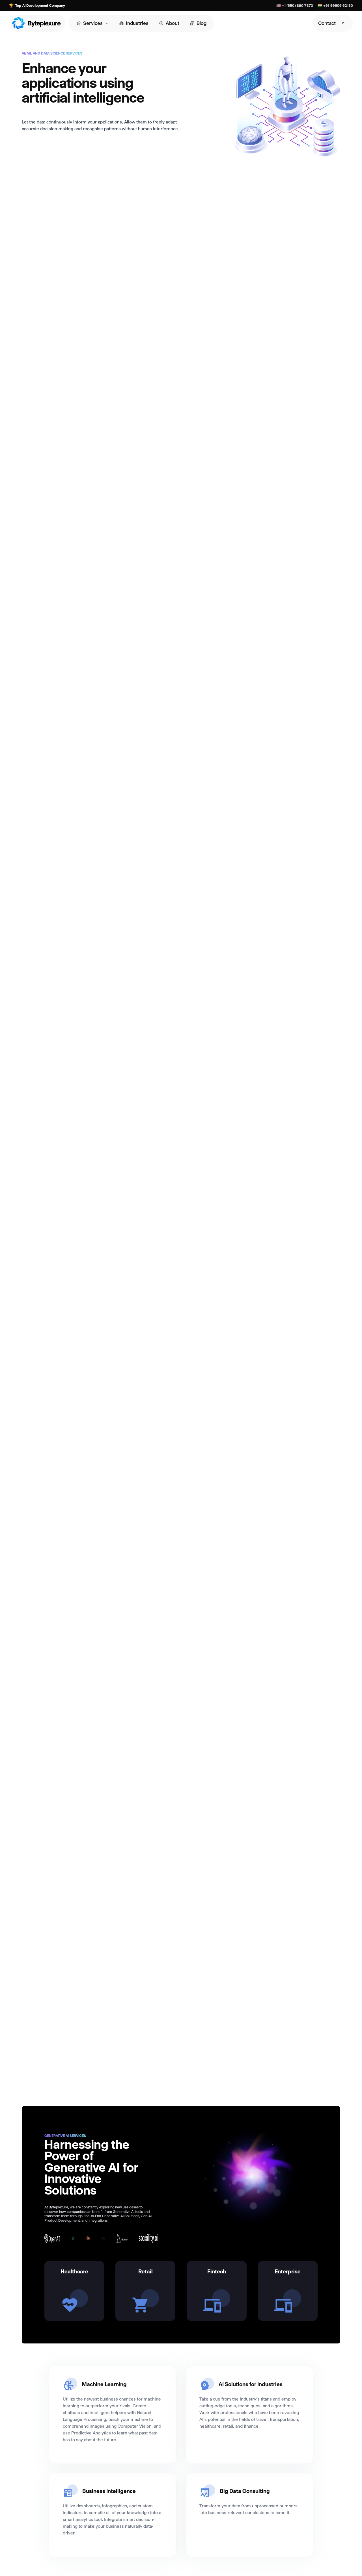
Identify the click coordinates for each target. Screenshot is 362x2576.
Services (93, 23)
